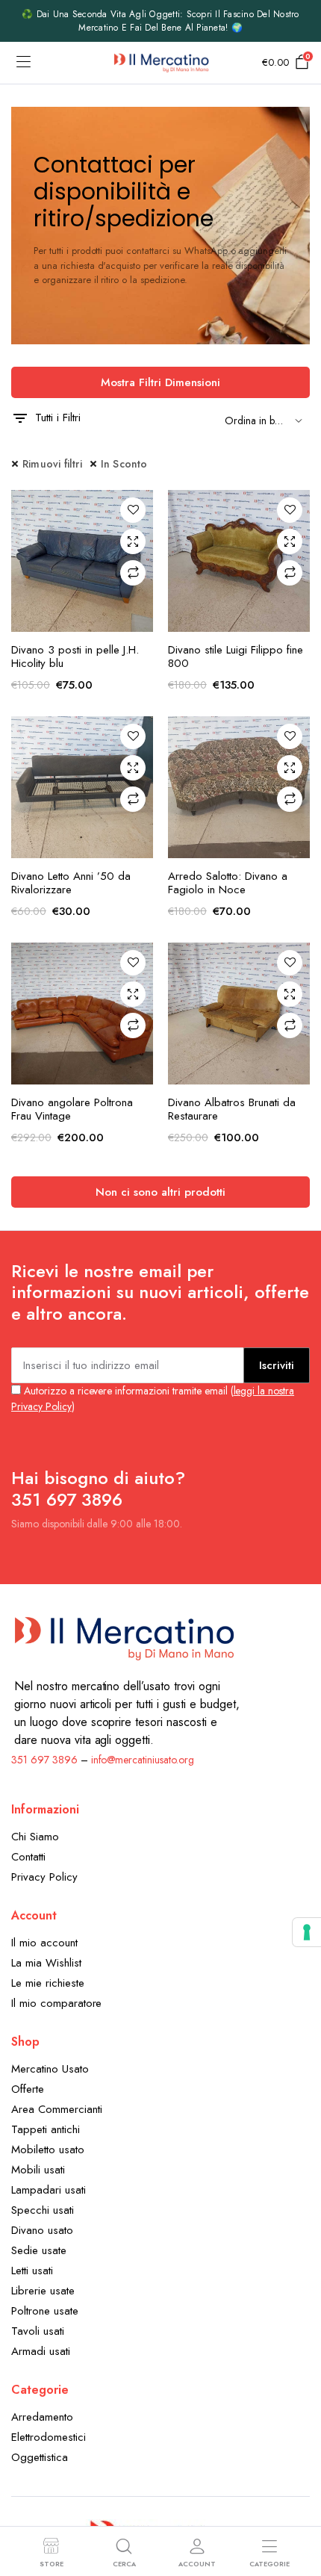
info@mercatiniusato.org (143, 1760)
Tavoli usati (38, 2331)
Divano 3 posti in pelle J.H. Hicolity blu (75, 657)
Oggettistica (40, 2457)
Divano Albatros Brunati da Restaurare (232, 1109)
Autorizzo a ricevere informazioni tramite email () (153, 1399)
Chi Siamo (35, 1837)
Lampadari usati (49, 2190)
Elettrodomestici (49, 2437)
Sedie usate (39, 2250)
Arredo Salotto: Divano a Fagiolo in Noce (228, 883)
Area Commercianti (57, 2109)
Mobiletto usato (48, 2150)
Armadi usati (41, 2351)
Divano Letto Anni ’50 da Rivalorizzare (71, 883)
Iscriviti (277, 1365)
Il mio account (44, 1943)
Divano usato (42, 2230)
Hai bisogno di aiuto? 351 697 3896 (98, 1489)
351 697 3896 (44, 1760)
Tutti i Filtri (58, 418)
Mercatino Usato (50, 2069)
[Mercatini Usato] (161, 63)
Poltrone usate (45, 2311)
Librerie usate (43, 2291)
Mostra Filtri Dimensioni (160, 382)
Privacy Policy (44, 1877)
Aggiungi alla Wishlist (133, 510)
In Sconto (124, 464)
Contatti (28, 1857)
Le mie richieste (48, 1983)
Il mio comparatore (56, 2003)
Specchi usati (43, 2210)
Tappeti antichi (46, 2129)
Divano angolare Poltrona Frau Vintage (72, 1109)
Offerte (28, 2089)
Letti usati (32, 2271)
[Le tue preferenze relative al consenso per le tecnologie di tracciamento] (307, 1932)
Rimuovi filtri (52, 464)
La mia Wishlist (46, 1963)
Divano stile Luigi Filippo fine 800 (236, 657)
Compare (133, 573)
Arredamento (42, 2417)
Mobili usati (38, 2170)
